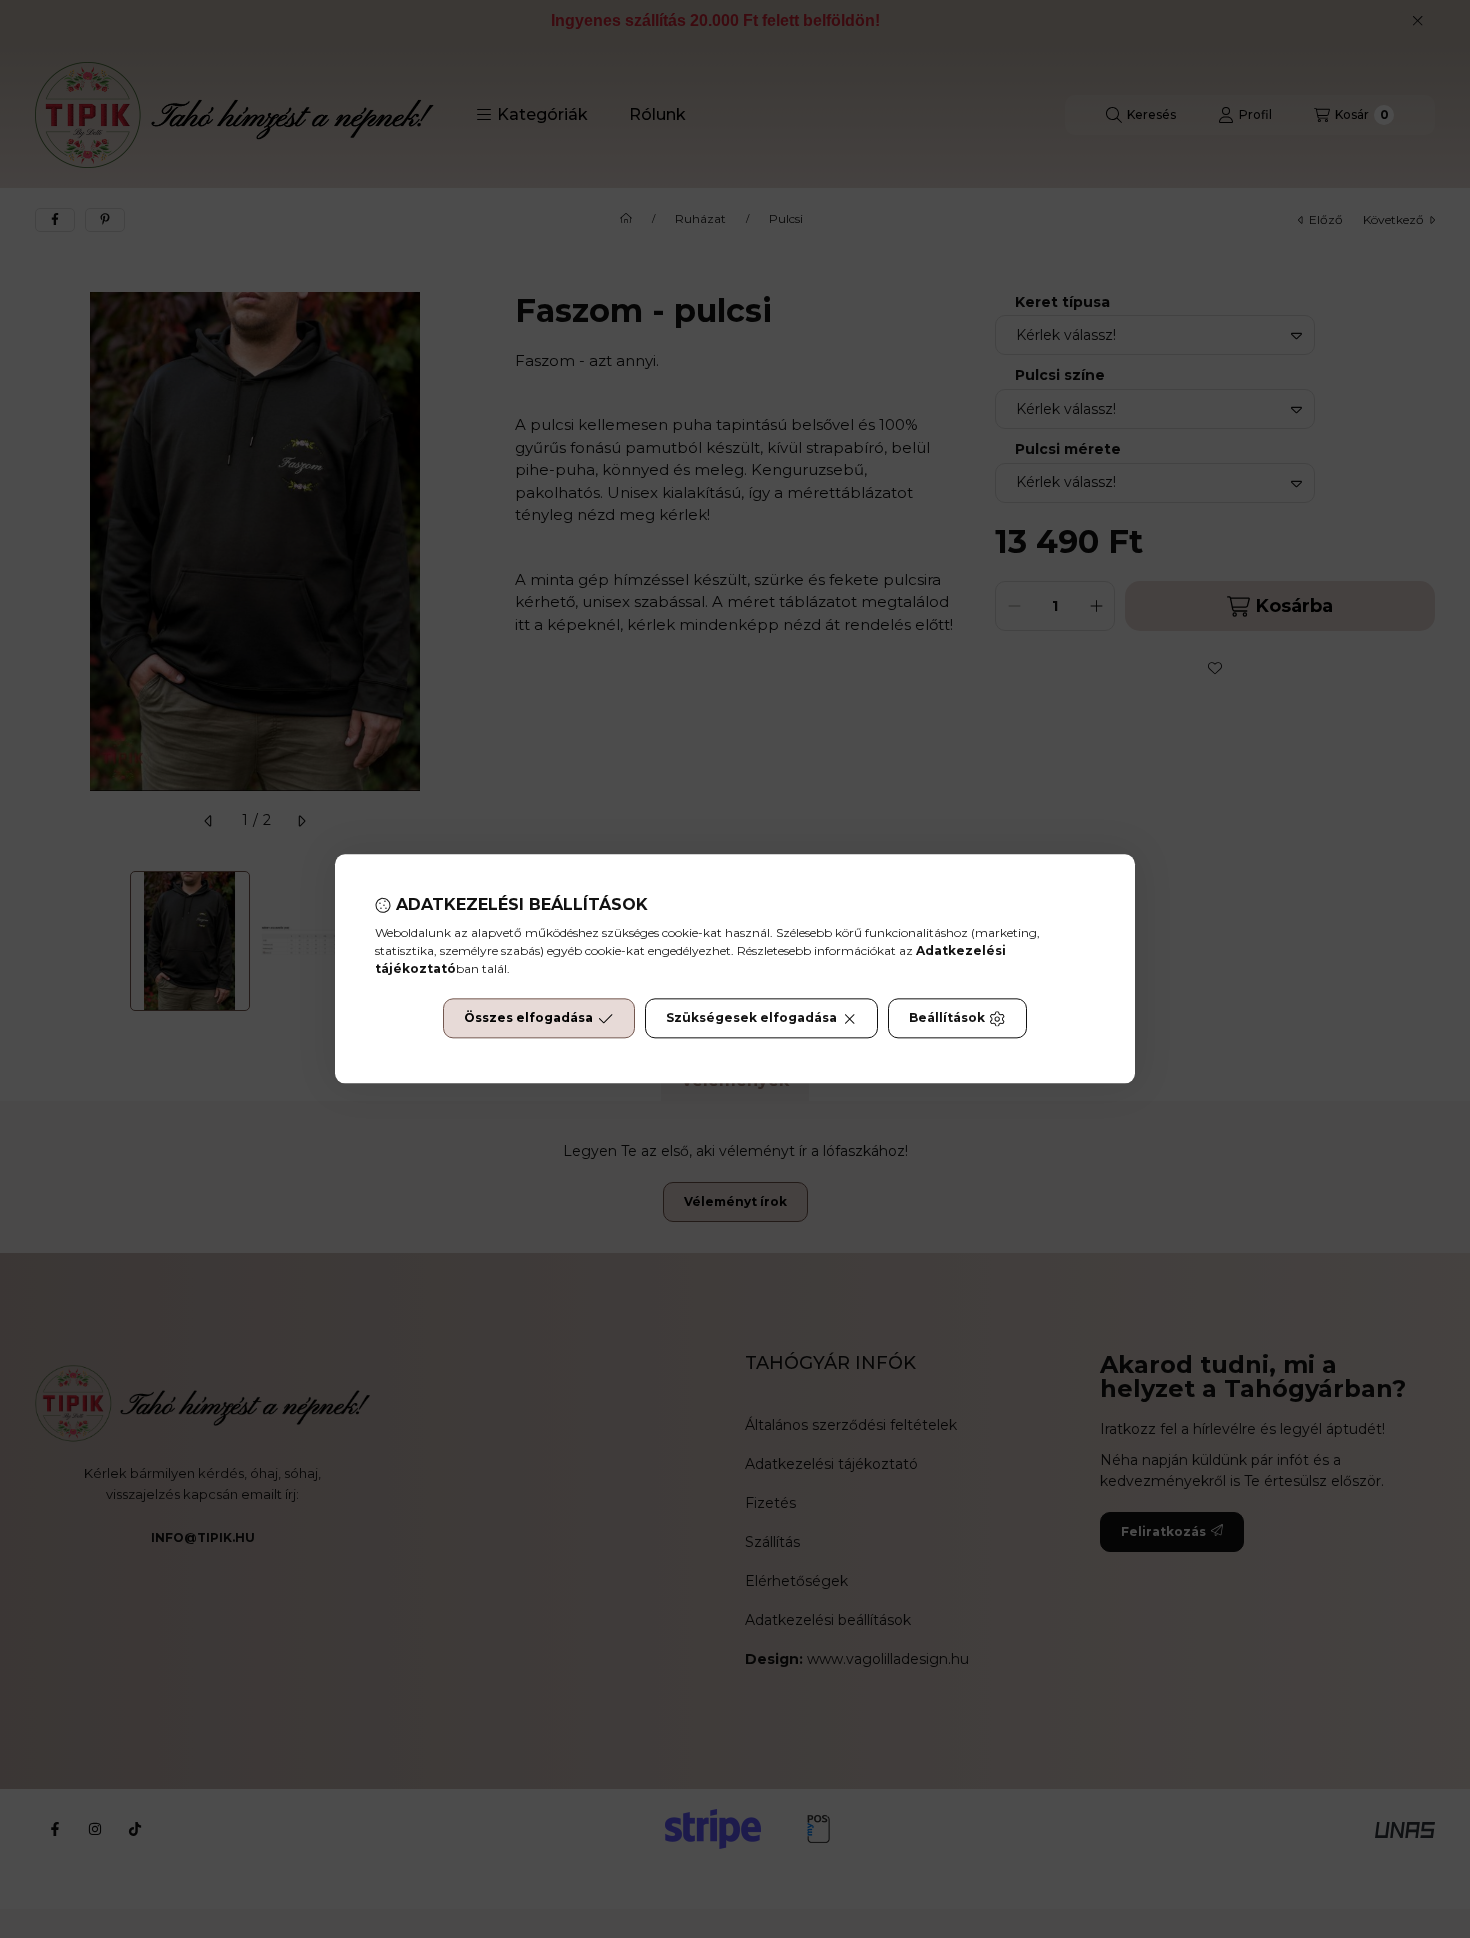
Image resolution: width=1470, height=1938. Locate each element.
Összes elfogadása (528, 1018)
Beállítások (947, 1018)
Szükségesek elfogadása (751, 1018)
